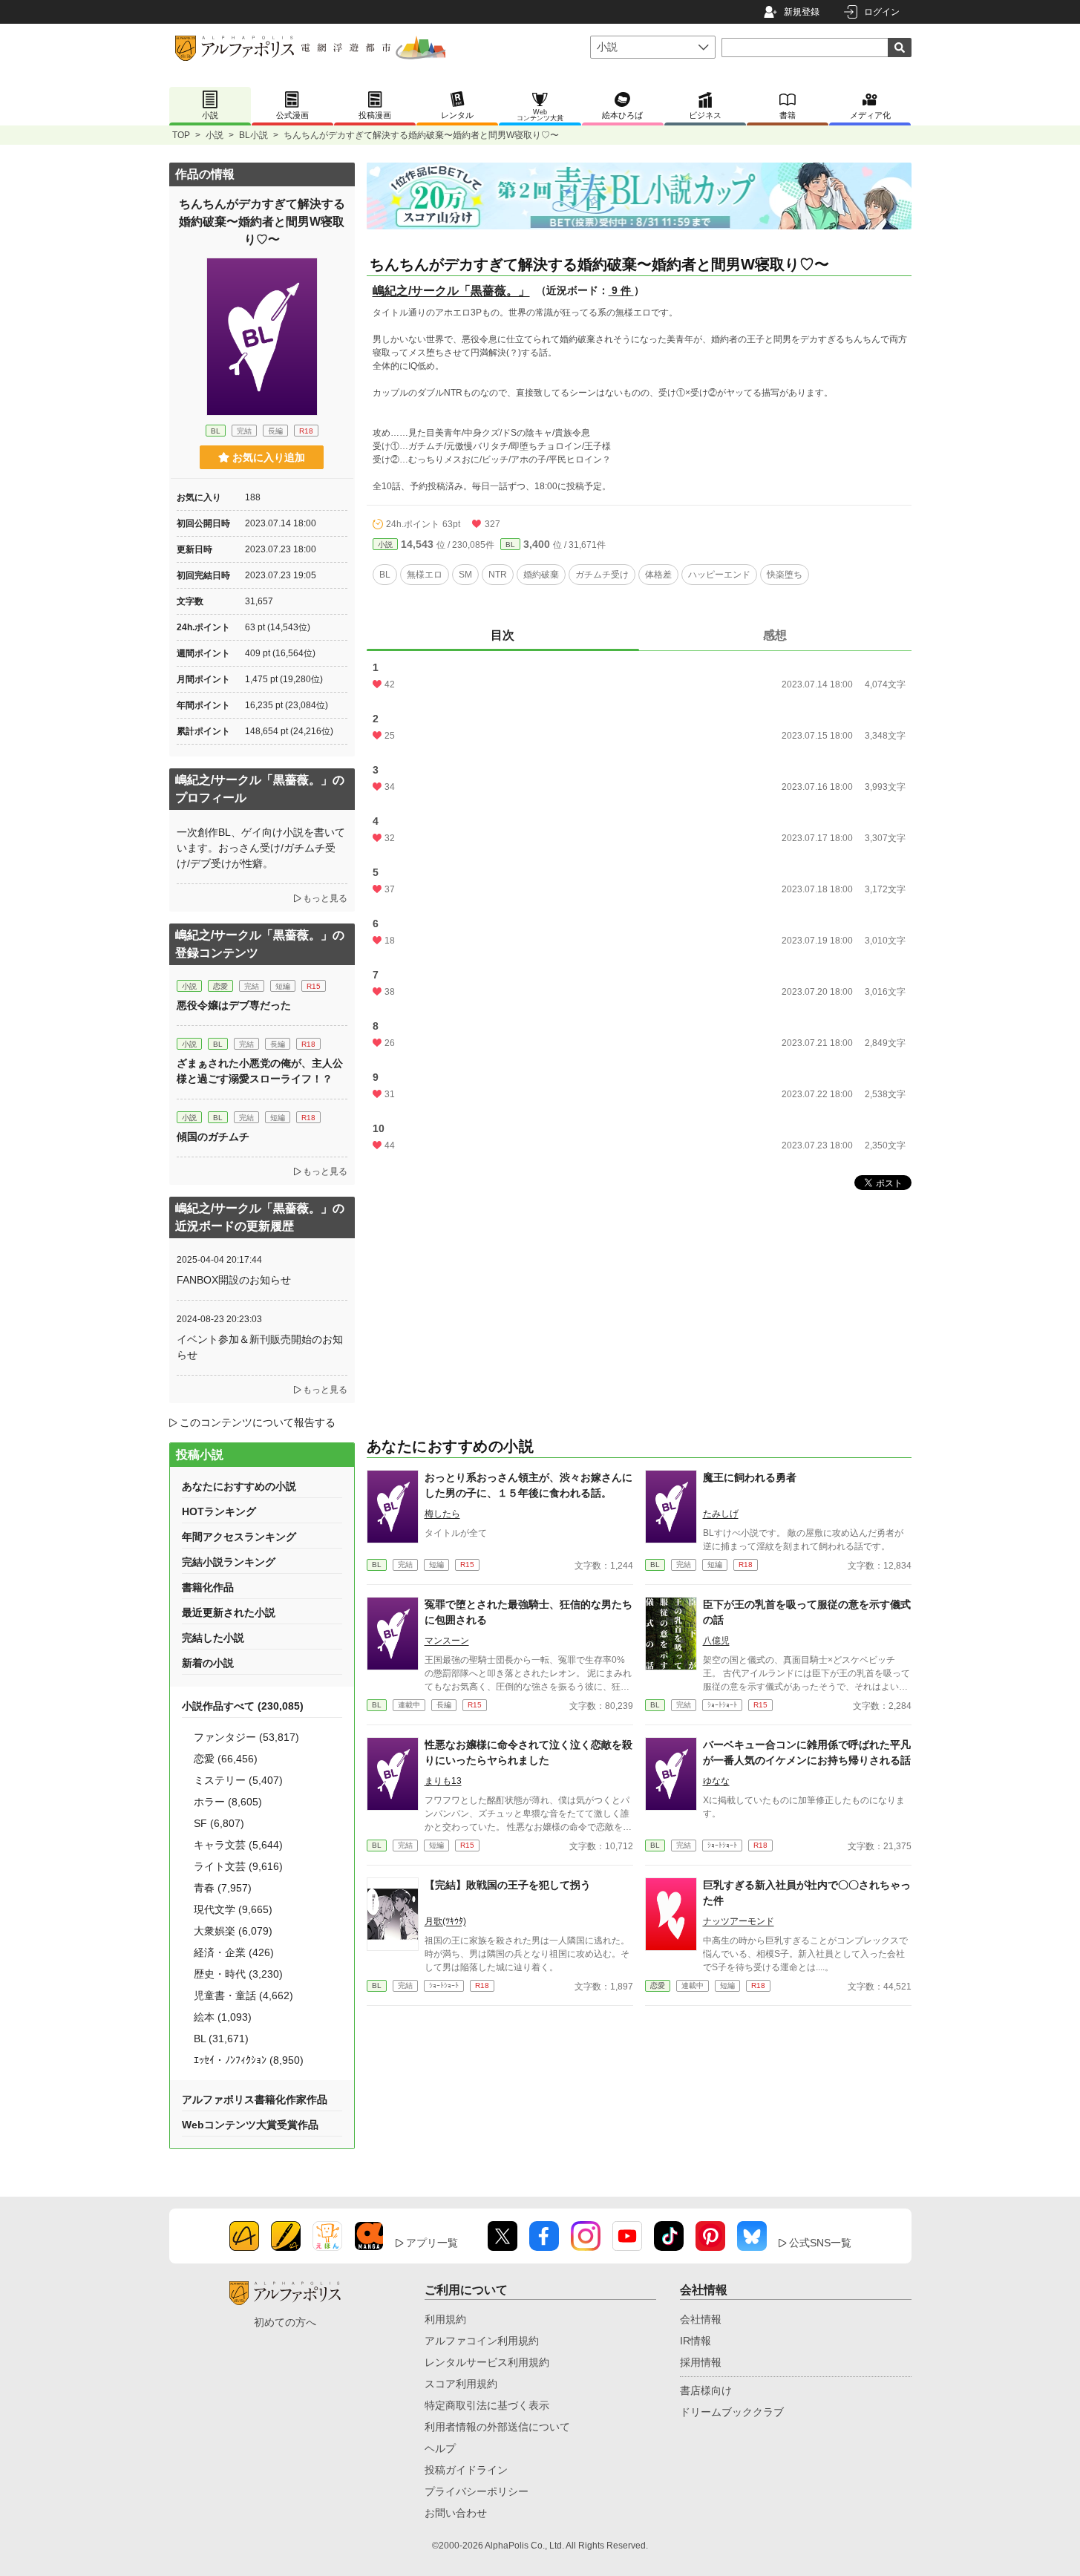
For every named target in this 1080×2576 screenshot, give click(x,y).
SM (465, 575)
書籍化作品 (208, 1587)
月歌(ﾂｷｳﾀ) (445, 1921)
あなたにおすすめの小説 (239, 1486)
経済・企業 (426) (234, 1952)
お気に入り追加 (269, 457)
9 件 (621, 290)
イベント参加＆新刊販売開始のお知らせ (260, 1347)
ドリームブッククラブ (732, 2412)
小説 (215, 135)
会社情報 (701, 2319)
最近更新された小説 (229, 1612)
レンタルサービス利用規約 (487, 2362)
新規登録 (802, 12)
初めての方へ (285, 2322)
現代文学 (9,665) (233, 1909)
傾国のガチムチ (213, 1137)
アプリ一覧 (432, 2243)
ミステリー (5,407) (238, 1780)
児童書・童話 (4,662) (243, 1995)
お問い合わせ (456, 2513)
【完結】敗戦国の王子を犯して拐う (508, 1885)
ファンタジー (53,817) (246, 1737)
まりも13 (443, 1781)
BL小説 (253, 135)
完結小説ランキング (229, 1562)
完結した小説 (213, 1638)
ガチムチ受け (602, 575)
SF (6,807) (219, 1823)
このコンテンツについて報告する (258, 1422)
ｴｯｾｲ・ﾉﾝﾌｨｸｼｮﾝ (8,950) (249, 2060)
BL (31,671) (221, 2039)
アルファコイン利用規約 (482, 2341)
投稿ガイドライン (466, 2470)
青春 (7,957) (223, 1888)
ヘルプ (440, 2448)
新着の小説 (208, 1663)
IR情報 (696, 2341)
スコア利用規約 (461, 2384)
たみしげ (721, 1514)
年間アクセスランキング (239, 1537)
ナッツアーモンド (739, 1921)
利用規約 (445, 2319)
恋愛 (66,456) (226, 1759)
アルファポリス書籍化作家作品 (255, 2099)
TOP (181, 135)
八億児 (716, 1641)
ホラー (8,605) (228, 1802)
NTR (498, 575)
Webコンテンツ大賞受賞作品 (250, 2125)
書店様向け (706, 2390)
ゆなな (716, 1781)
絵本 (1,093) (223, 2017)
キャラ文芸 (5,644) (238, 1845)
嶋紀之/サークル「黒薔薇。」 (451, 291)
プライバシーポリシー (477, 2491)
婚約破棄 (541, 575)
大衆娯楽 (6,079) (233, 1931)
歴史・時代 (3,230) (238, 1974)
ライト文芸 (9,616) (238, 1866)
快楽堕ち (785, 575)
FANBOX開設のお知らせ (234, 1280)
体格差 (658, 575)
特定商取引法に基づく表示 (487, 2405)
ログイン (882, 12)
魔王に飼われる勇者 (750, 1477)
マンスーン (447, 1641)
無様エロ (425, 575)
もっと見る (325, 898)
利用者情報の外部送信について (497, 2427)
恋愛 (658, 1985)
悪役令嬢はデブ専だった (234, 1005)
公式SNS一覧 (820, 2243)
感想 (775, 635)
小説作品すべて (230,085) (243, 1706)
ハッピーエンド (719, 575)
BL (510, 545)
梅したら (442, 1514)
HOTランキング (219, 1511)
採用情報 (701, 2362)
